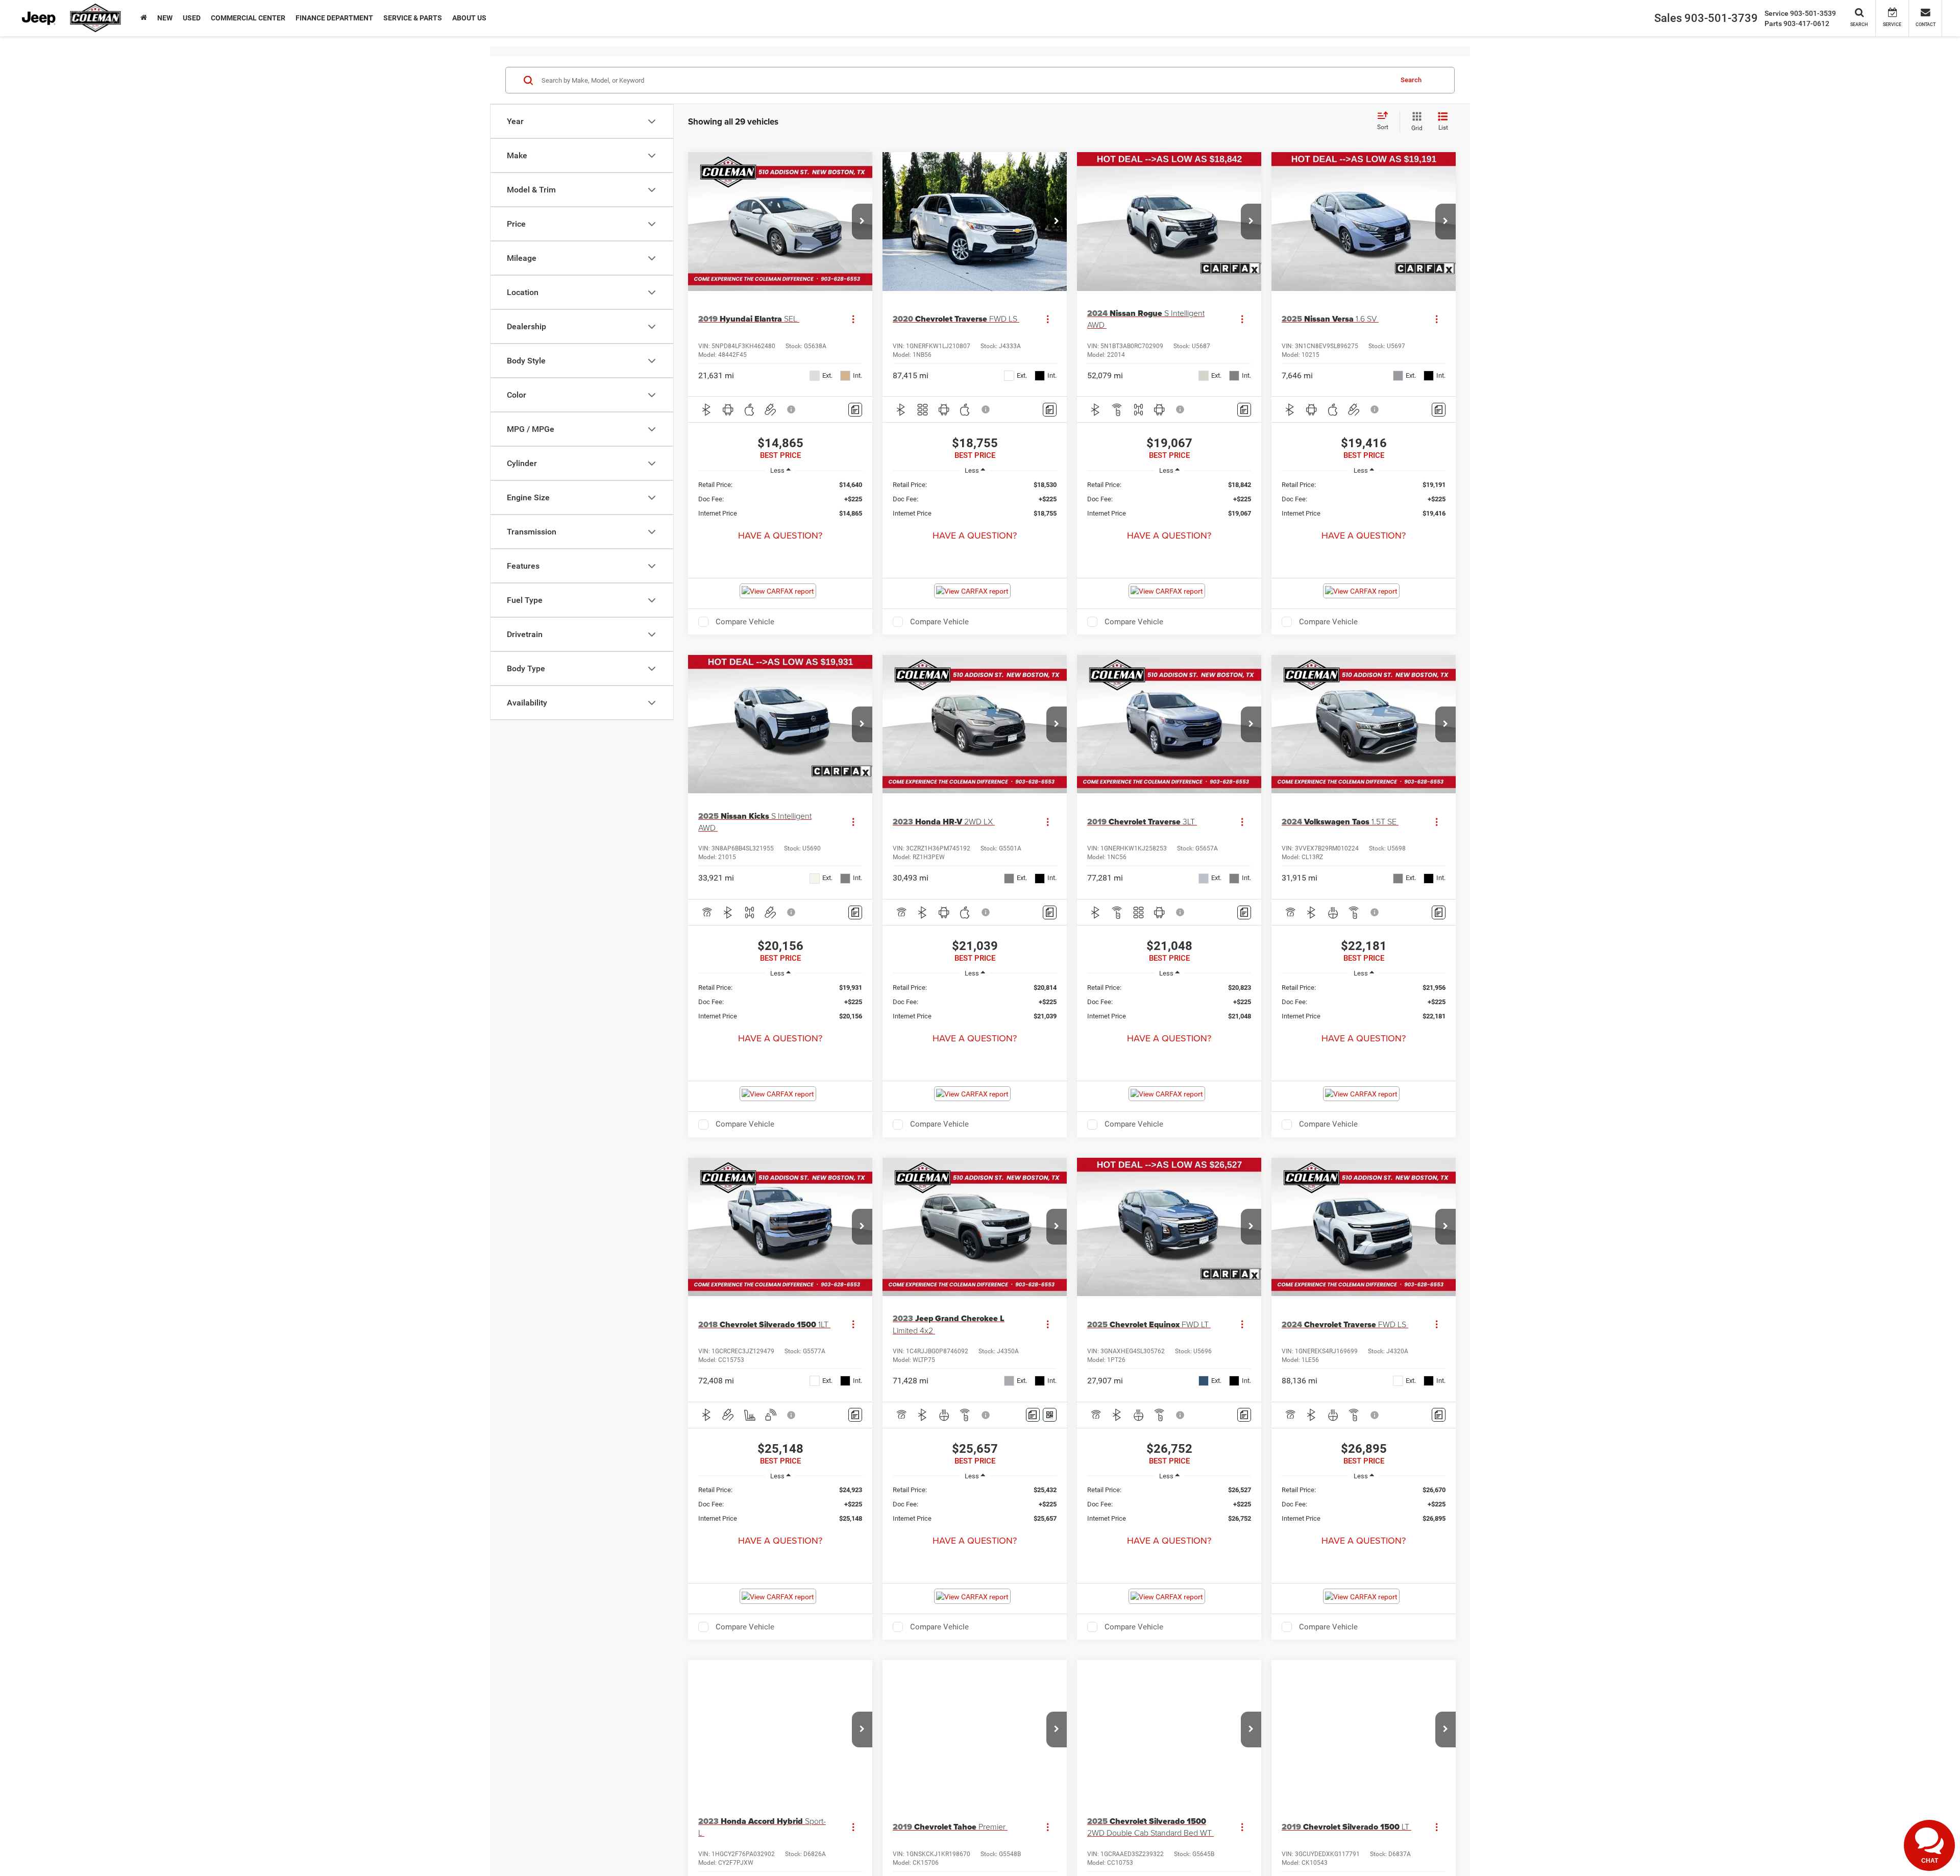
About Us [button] (469, 18)
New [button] (165, 18)
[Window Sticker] (1050, 1415)
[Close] (1949, 1816)
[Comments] (855, 410)
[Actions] (853, 319)
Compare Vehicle (745, 622)
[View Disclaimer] (792, 409)
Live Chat (1867, 1854)
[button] (862, 222)
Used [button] (192, 18)
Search (1411, 80)
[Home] (144, 18)
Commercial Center (248, 18)
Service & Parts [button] (413, 18)
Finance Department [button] (334, 18)
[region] (780, 499)
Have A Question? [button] (780, 535)
